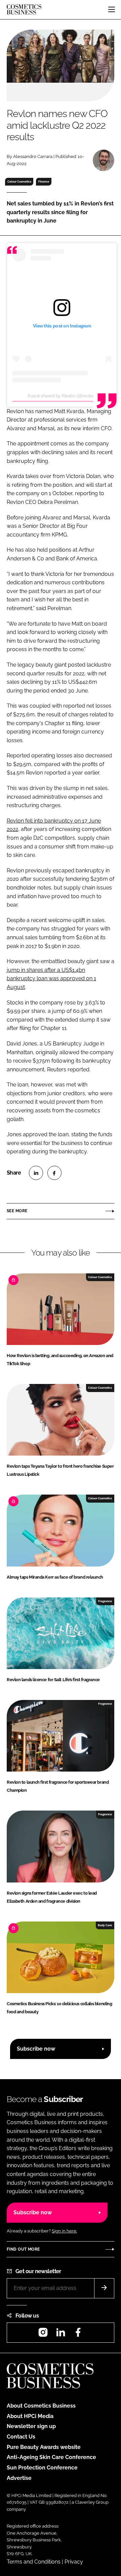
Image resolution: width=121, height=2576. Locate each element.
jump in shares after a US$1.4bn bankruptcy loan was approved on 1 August (51, 979)
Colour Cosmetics (19, 182)
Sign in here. (64, 2231)
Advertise (19, 2478)
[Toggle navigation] (112, 9)
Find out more (23, 2249)
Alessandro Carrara (33, 156)
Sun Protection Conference (42, 2468)
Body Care (105, 1925)
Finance (44, 182)
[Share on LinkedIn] (36, 1173)
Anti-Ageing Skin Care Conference (51, 2457)
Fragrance (105, 1601)
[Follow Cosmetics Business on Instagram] (43, 2334)
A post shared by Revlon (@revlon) (62, 396)
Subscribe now (36, 2049)
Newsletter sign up (31, 2426)
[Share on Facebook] (54, 1173)
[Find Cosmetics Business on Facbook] (78, 2334)
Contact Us (21, 2437)
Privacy (74, 2562)
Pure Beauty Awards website (44, 2447)
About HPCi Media (30, 2416)
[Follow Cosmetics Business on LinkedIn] (61, 2334)
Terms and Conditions (34, 2562)
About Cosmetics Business (41, 2406)
